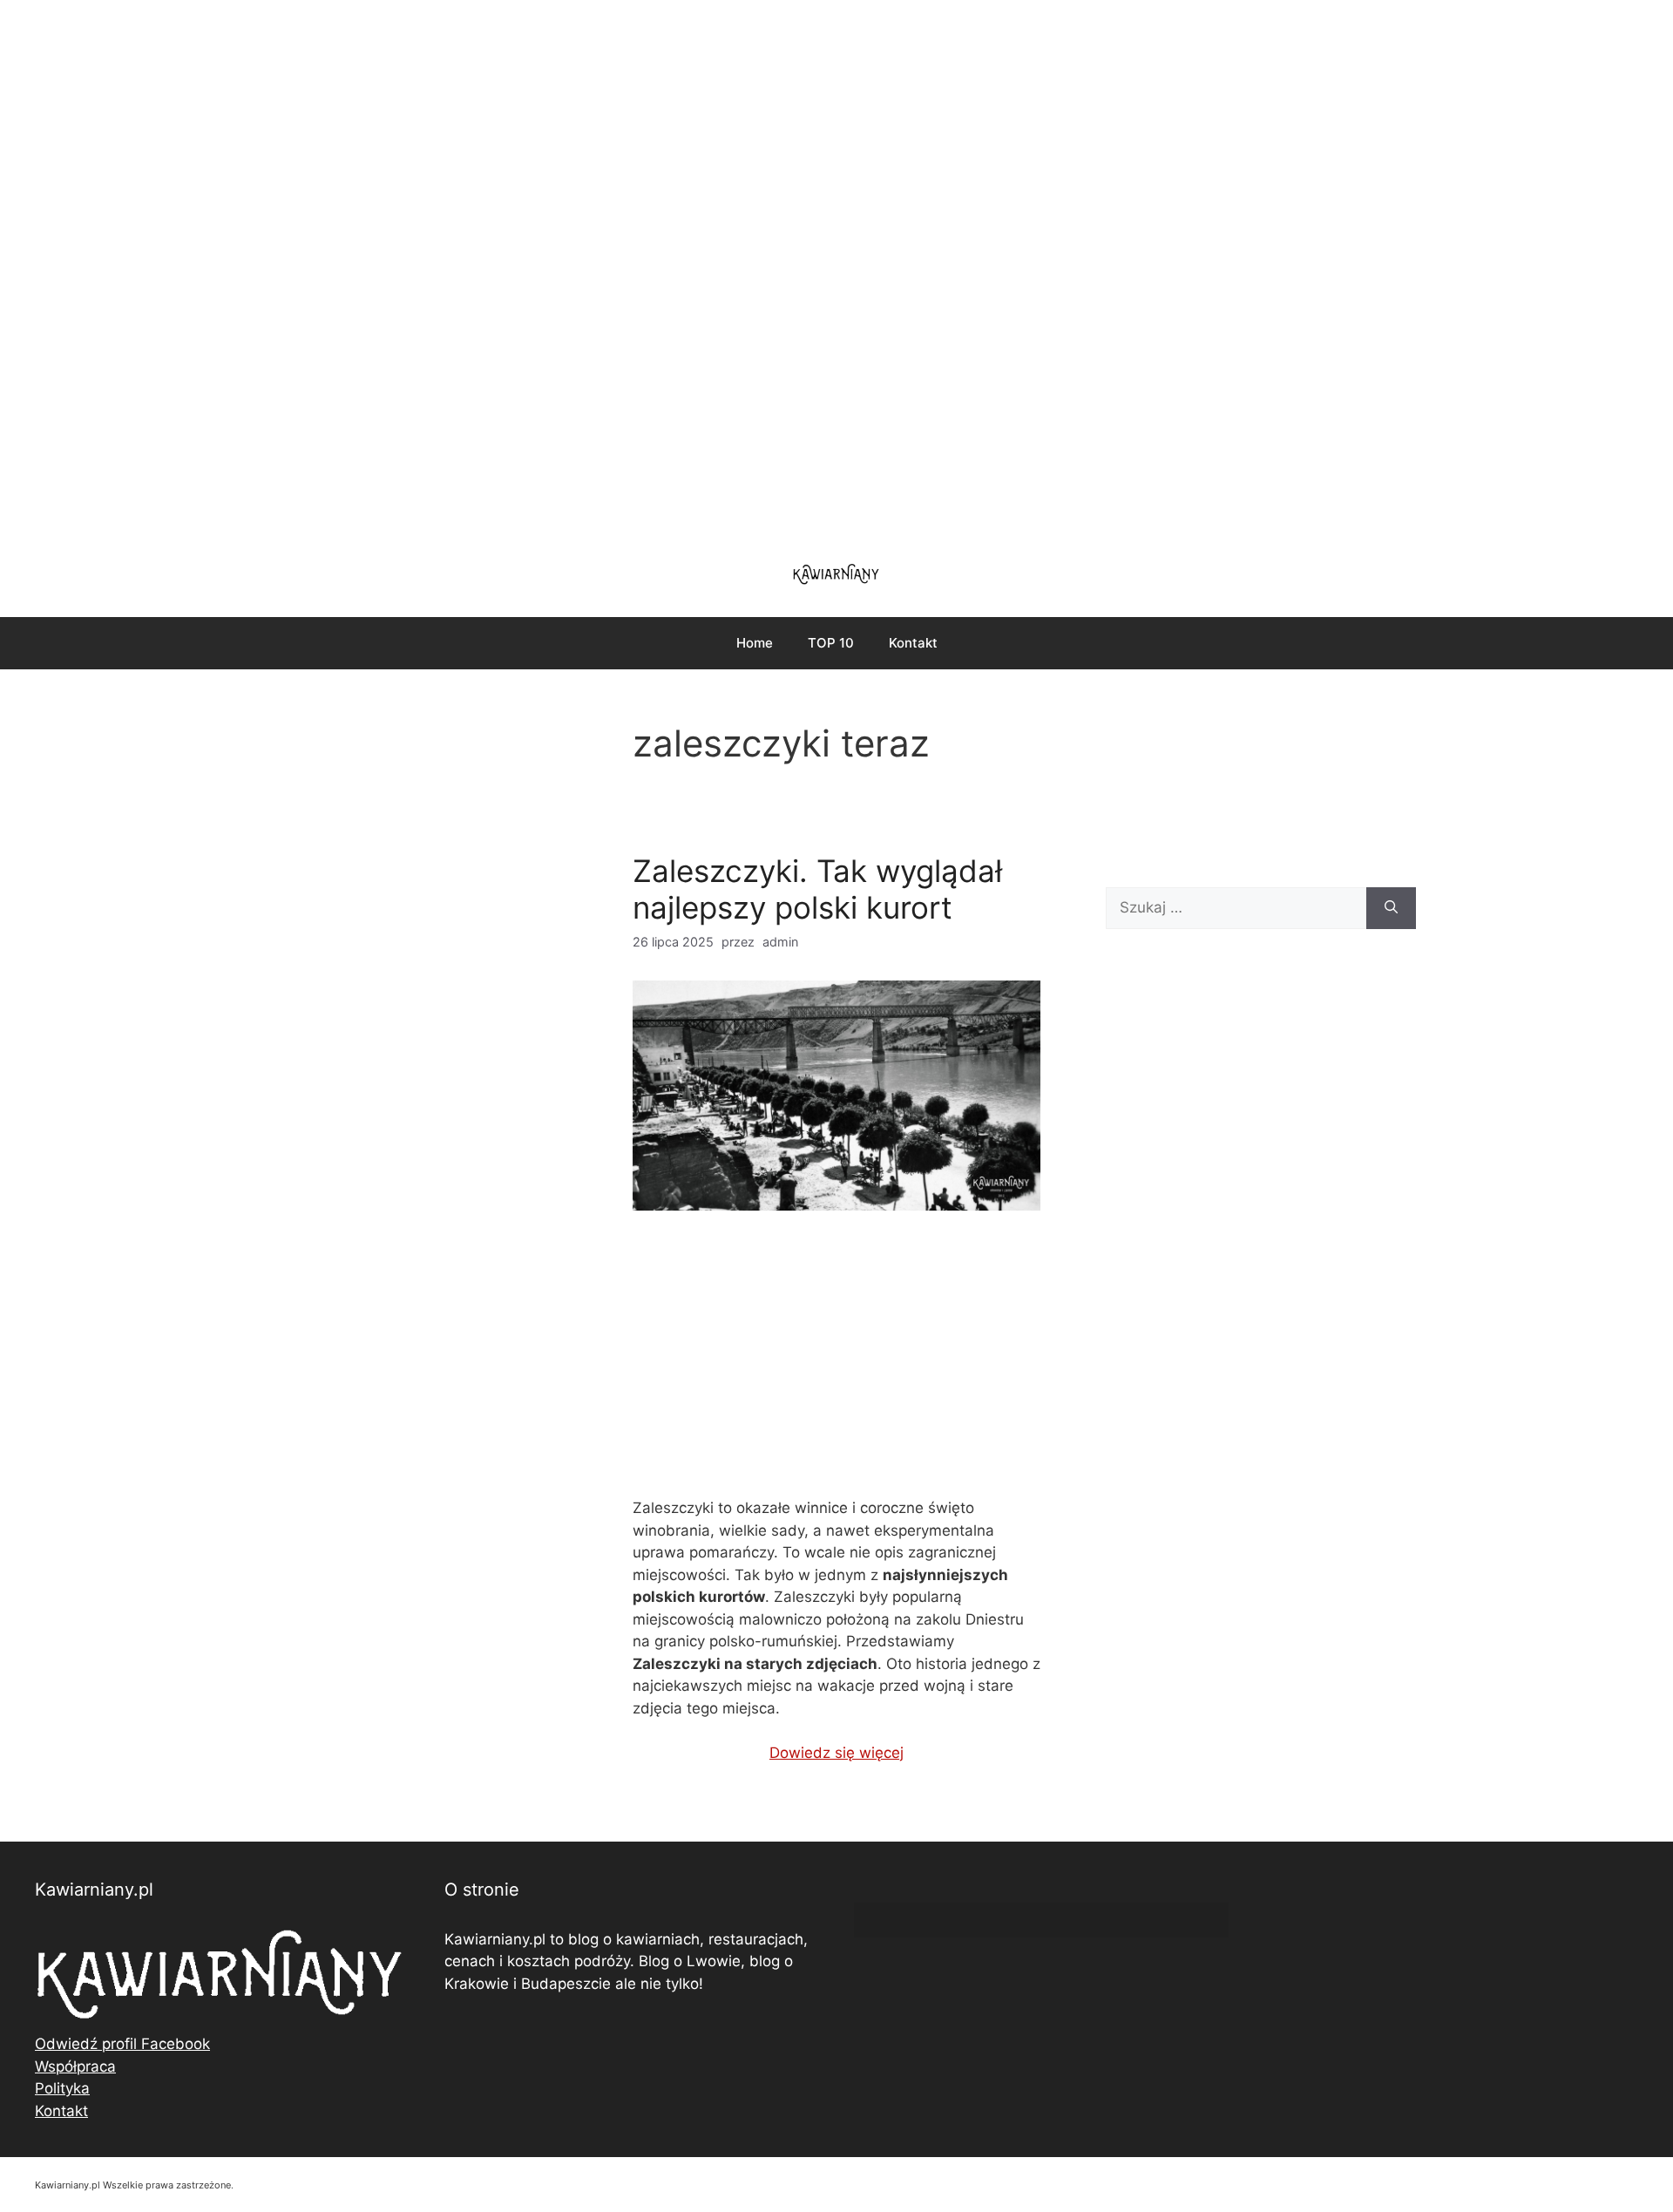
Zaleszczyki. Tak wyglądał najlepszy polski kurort (817, 889)
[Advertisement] (836, 270)
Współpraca (75, 2066)
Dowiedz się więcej (836, 1753)
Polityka (62, 2088)
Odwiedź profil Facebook (122, 2044)
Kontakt (913, 643)
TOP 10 (831, 643)
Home (755, 643)
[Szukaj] (1391, 908)
